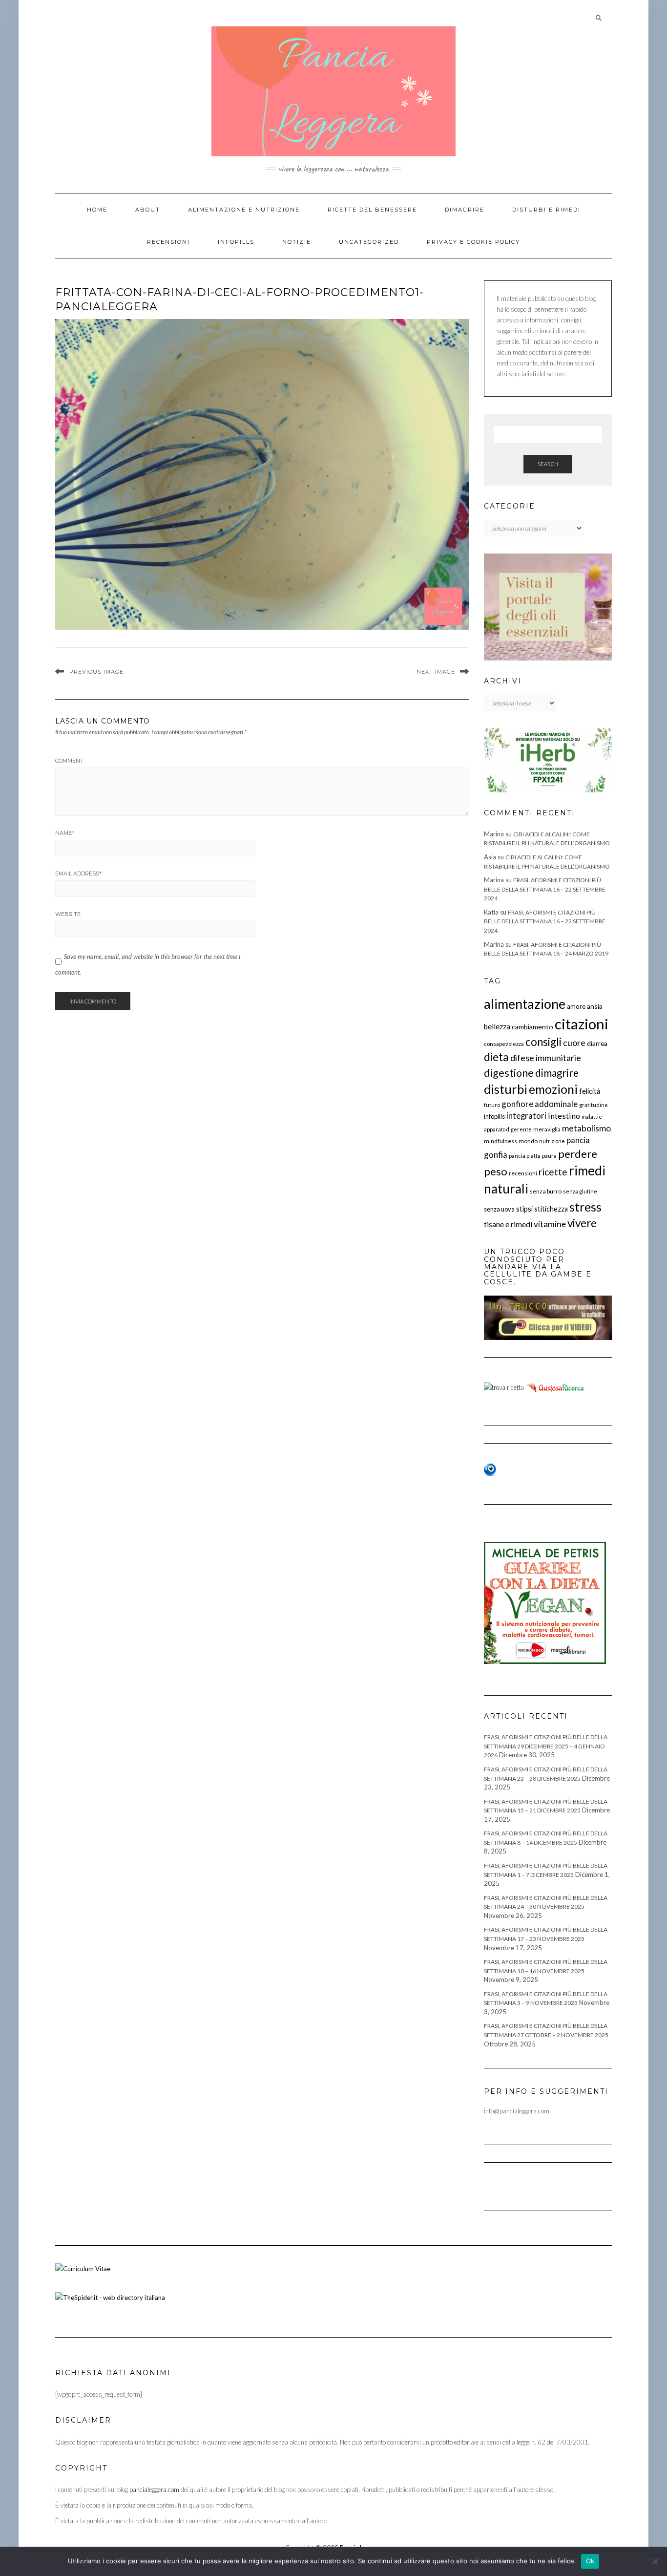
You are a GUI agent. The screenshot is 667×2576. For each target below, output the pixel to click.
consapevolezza (504, 1044)
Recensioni (168, 242)
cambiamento (532, 1027)
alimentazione (525, 1004)
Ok (590, 2561)
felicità (590, 1091)
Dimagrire (465, 210)
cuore (574, 1043)
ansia (595, 1006)
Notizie (297, 242)
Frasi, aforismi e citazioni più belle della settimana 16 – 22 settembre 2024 (545, 889)
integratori (526, 1116)
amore (576, 1006)
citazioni (582, 1024)
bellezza (497, 1026)
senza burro (546, 1191)
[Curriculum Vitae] (83, 2268)
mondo (528, 1141)
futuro (492, 1105)
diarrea (597, 1043)
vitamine (550, 1224)
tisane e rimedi (508, 1224)
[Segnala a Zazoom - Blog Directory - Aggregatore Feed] (490, 1469)
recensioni (523, 1173)
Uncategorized (369, 242)
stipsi (524, 1209)
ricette (553, 1172)
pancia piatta (525, 1156)
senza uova (499, 1209)
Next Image (436, 672)
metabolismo (586, 1128)
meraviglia (547, 1129)
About (148, 210)
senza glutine (580, 1191)
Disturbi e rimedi (546, 210)
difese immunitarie (546, 1058)
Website (68, 914)
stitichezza (551, 1209)
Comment (69, 761)
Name (65, 833)
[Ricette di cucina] (556, 1386)
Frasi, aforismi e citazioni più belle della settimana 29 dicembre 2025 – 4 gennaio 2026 (546, 1746)
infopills (494, 1116)
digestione (509, 1073)
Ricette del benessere (372, 210)
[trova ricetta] (504, 1386)
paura (549, 1156)
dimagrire (557, 1073)
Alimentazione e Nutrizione (244, 210)
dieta (496, 1057)
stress (585, 1207)
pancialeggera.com (154, 2490)
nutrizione (552, 1141)
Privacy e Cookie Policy (473, 242)
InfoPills (236, 242)
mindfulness (500, 1141)
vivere (582, 1223)
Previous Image (96, 672)
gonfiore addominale (540, 1104)
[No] (655, 2561)
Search (548, 464)
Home (97, 210)
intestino (564, 1116)
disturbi (506, 1089)
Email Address (78, 873)
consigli (543, 1042)
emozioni (553, 1089)
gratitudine (594, 1105)
